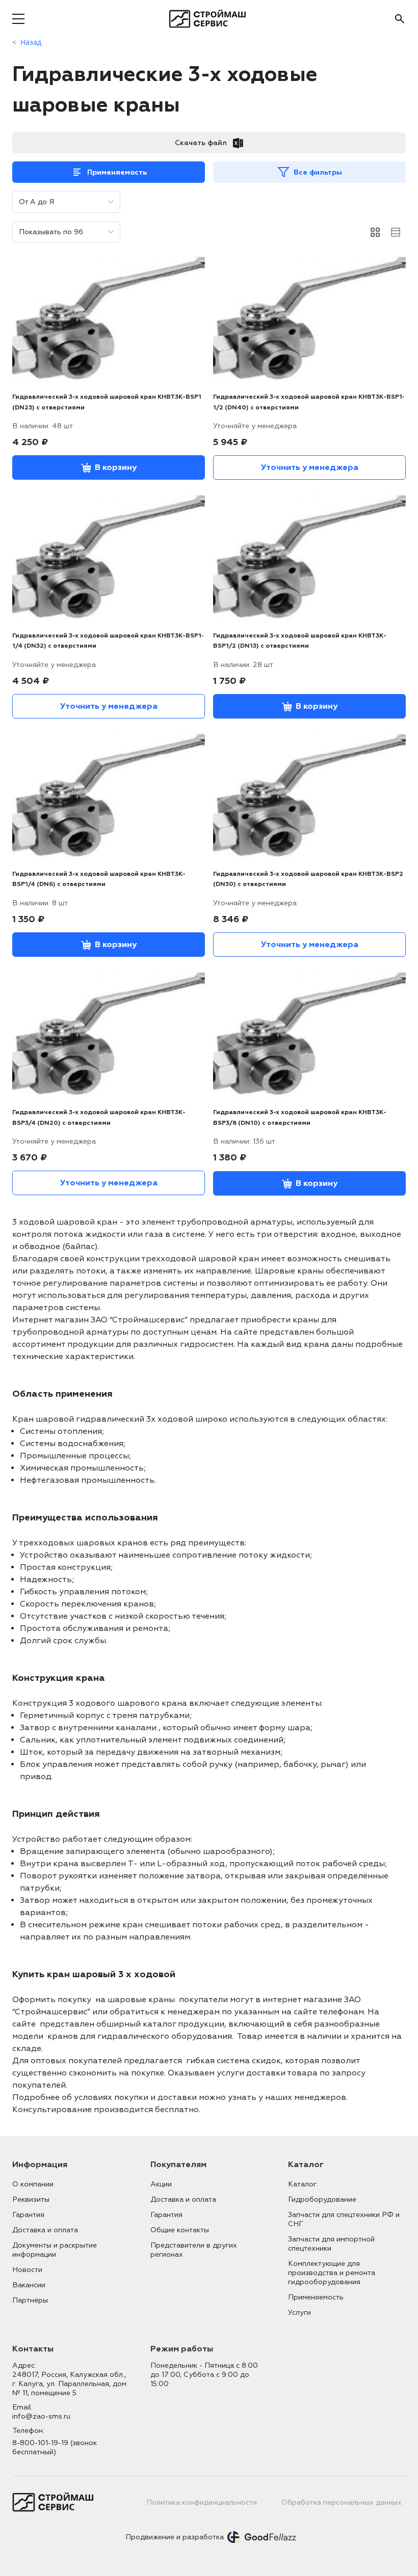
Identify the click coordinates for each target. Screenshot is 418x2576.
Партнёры (30, 2300)
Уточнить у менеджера (310, 467)
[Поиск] (400, 19)
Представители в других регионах (194, 2250)
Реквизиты (31, 2199)
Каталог (302, 2184)
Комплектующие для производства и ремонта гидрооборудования (332, 2273)
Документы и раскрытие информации (55, 2250)
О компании (33, 2184)
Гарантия (28, 2215)
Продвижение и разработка (175, 2537)
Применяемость (117, 172)
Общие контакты (180, 2230)
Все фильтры (318, 172)
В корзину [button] (116, 467)
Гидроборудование (322, 2199)
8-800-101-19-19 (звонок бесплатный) (55, 2447)
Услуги (299, 2312)
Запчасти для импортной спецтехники (331, 2244)
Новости (27, 2270)
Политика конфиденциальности (202, 2502)
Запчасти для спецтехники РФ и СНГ (344, 2219)
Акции (161, 2184)
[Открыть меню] (18, 19)
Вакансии (29, 2285)
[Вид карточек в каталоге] (375, 232)
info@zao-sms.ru (41, 2416)
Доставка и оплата (45, 2230)
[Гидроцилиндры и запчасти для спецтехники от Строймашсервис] (209, 19)
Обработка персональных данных (342, 2502)
